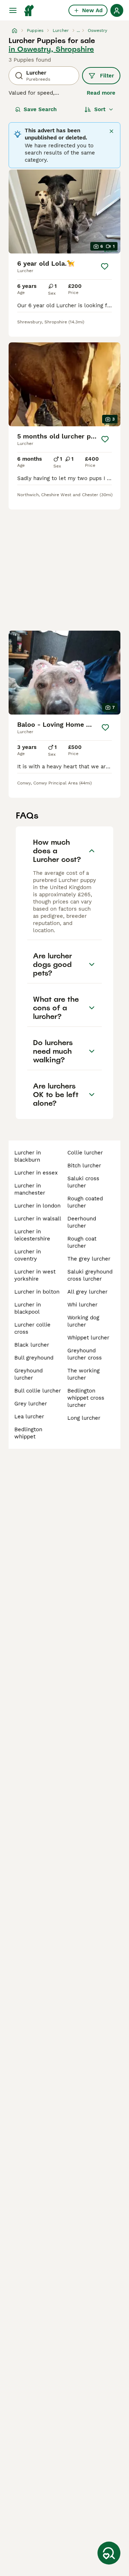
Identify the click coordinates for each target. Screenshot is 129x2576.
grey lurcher (31, 1404)
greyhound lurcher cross (85, 1354)
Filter (107, 76)
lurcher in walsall (38, 1219)
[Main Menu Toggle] (13, 10)
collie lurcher (85, 1153)
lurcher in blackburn (28, 1156)
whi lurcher (82, 1305)
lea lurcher (29, 1417)
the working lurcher (83, 1374)
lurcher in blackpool (28, 1308)
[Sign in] (117, 10)
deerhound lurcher (82, 1222)
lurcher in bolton (37, 1292)
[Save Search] (109, 2553)
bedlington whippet (28, 1433)
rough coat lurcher (82, 1242)
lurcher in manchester (30, 1189)
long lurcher (84, 1418)
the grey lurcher (89, 1259)
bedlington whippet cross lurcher (86, 1398)
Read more (101, 93)
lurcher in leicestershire (32, 1235)
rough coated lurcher (85, 1202)
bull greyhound (34, 1358)
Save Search (40, 109)
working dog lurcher (83, 1321)
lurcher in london (37, 1206)
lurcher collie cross (32, 1328)
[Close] (111, 131)
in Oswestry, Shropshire (51, 49)
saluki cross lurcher (83, 1182)
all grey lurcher (87, 1292)
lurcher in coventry (28, 1255)
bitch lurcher (84, 1166)
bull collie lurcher (38, 1391)
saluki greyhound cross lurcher (90, 1275)
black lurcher (32, 1345)
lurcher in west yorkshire (35, 1275)
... (78, 30)
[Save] (105, 266)
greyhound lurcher (28, 1374)
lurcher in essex (36, 1173)
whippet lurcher (88, 1338)
